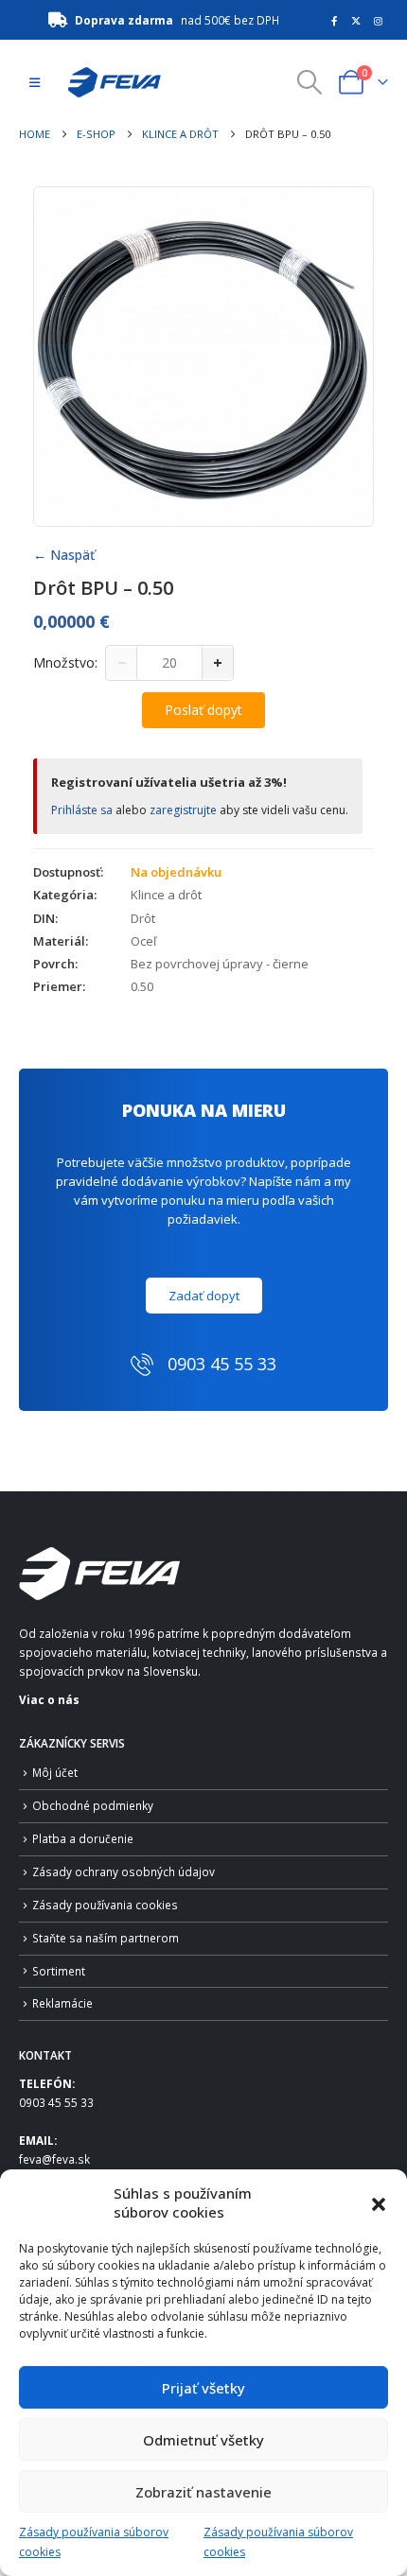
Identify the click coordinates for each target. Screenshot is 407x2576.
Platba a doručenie (83, 1838)
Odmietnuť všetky (203, 2440)
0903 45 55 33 (56, 2102)
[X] (356, 21)
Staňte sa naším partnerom (106, 1938)
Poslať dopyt (203, 710)
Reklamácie (62, 2003)
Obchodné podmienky (93, 1805)
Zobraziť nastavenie (203, 2492)
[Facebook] (334, 21)
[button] (379, 2202)
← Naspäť (64, 555)
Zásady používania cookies (105, 1905)
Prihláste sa (82, 810)
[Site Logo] (109, 82)
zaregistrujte (183, 810)
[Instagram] (379, 21)
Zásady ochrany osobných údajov (124, 1871)
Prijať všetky (203, 2388)
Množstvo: (65, 662)
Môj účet (55, 1772)
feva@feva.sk (54, 2159)
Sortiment (59, 1971)
